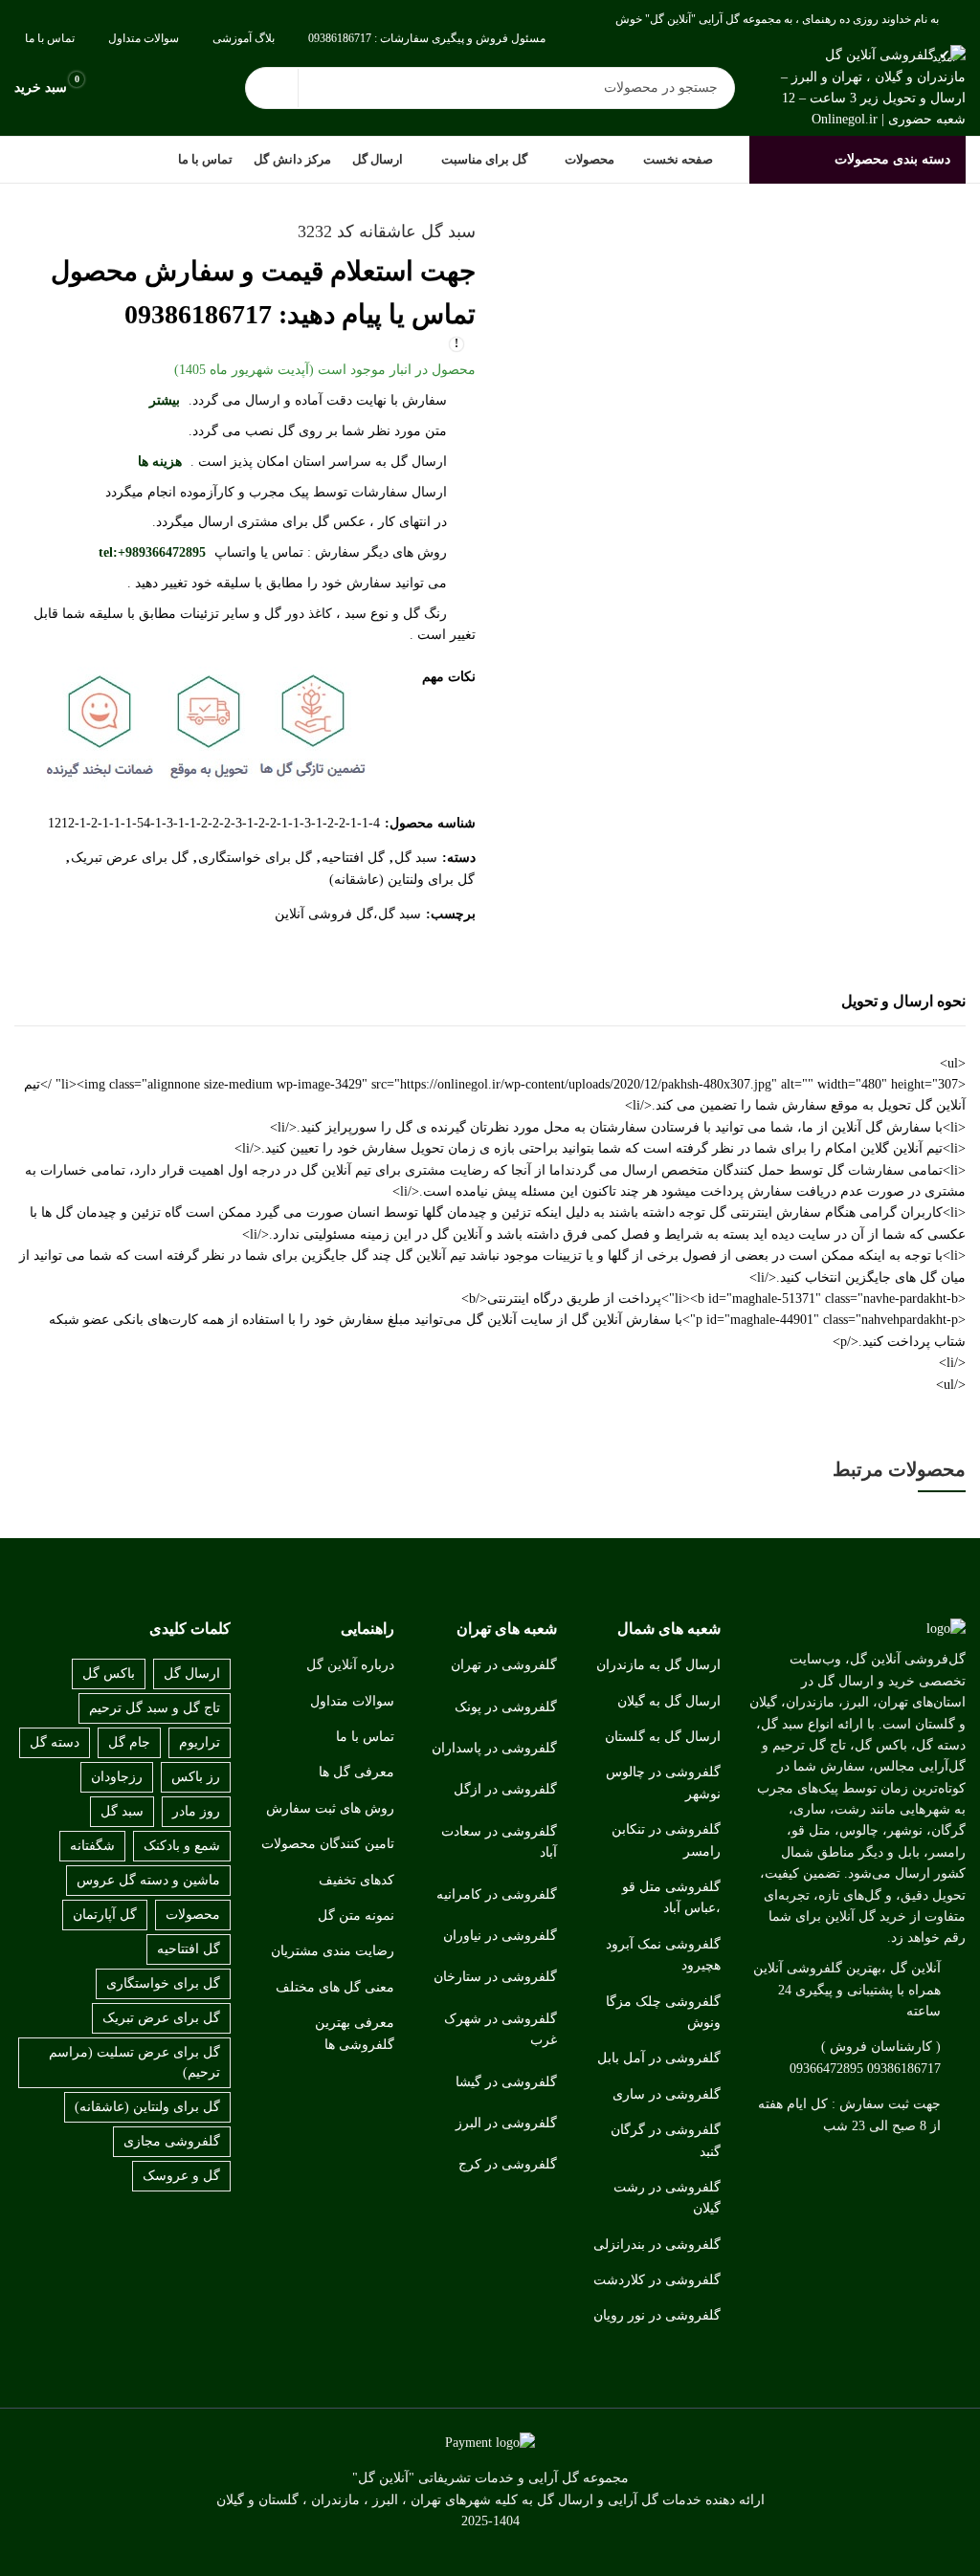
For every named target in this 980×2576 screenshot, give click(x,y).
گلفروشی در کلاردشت (657, 2280)
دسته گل (55, 1742)
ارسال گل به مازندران (658, 1665)
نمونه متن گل (356, 1915)
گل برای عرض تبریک (130, 858)
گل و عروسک (181, 2176)
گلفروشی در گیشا (506, 2082)
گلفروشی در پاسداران (494, 1748)
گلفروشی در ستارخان (495, 1977)
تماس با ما (365, 1737)
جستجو (272, 88)
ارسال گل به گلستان (663, 1737)
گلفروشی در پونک (506, 1707)
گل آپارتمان (105, 1915)
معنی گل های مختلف (335, 1987)
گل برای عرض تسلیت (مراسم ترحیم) (134, 2062)
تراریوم (200, 1742)
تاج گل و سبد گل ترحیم (155, 1708)
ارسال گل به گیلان (669, 1701)
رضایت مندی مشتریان (333, 1951)
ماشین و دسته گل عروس (148, 1880)
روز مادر (196, 1811)
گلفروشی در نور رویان (657, 2315)
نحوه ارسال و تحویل (903, 1001)
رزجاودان (117, 1777)
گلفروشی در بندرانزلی (657, 2245)
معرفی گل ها (356, 1772)
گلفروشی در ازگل (505, 1789)
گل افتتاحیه (353, 858)
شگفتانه (92, 1846)
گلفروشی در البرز (506, 2123)
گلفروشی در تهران (504, 1665)
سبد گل (416, 858)
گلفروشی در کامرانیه (497, 1894)
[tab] (903, 1002)
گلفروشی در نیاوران (500, 1936)
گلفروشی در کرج (508, 2164)
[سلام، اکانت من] (121, 88)
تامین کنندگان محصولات (328, 1844)
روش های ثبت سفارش (330, 1808)
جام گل (129, 1742)
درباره (378, 1665)
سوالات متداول (352, 1701)
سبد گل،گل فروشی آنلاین (348, 914)
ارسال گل (192, 1673)
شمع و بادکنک (182, 1846)
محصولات (193, 1915)
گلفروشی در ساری (667, 2094)
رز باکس (196, 1777)
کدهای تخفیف (356, 1880)
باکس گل (109, 1673)
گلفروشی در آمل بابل (659, 2058)
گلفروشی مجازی (172, 2141)
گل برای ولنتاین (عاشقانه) (402, 880)
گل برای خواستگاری (255, 858)
